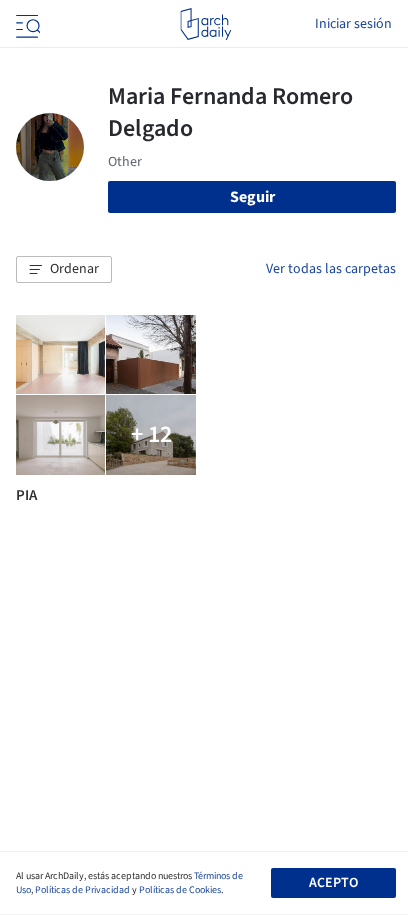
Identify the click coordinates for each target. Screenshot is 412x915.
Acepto (333, 883)
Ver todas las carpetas (331, 269)
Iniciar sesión (353, 24)
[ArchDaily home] (205, 24)
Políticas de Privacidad (82, 890)
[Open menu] (26, 24)
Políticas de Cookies (180, 890)
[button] (64, 270)
